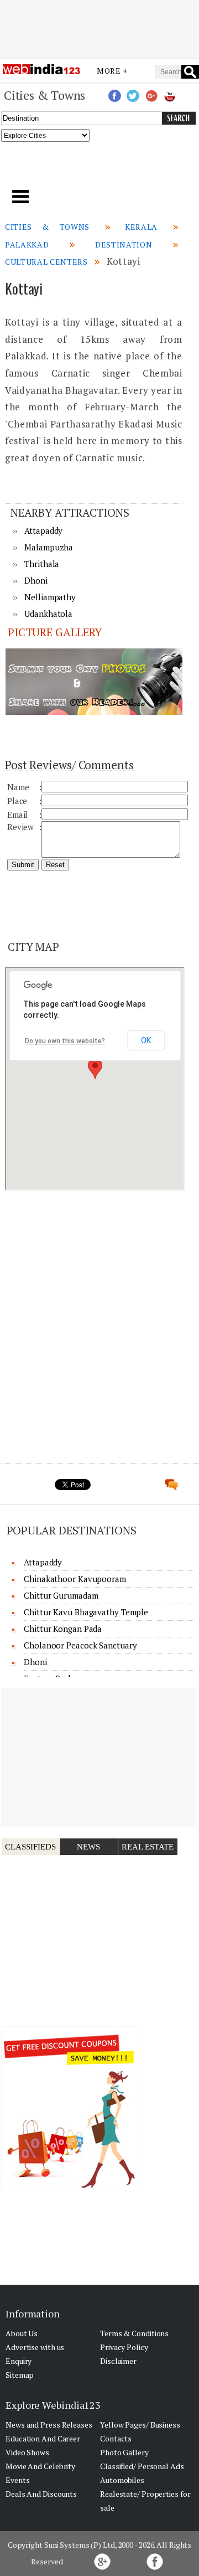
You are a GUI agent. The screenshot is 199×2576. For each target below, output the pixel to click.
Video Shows (27, 2452)
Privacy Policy (124, 2347)
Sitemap (20, 2375)
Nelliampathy (50, 597)
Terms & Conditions (134, 2333)
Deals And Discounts (41, 2494)
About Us (22, 2333)
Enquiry (19, 2361)
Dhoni (36, 580)
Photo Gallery (124, 2452)
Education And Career (43, 2438)
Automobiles (122, 2480)
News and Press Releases (49, 2425)
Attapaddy (43, 530)
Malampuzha (49, 547)
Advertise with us (35, 2347)
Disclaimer (118, 2361)
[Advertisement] (99, 29)
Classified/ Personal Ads (142, 2466)
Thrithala (42, 564)
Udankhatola (48, 614)
